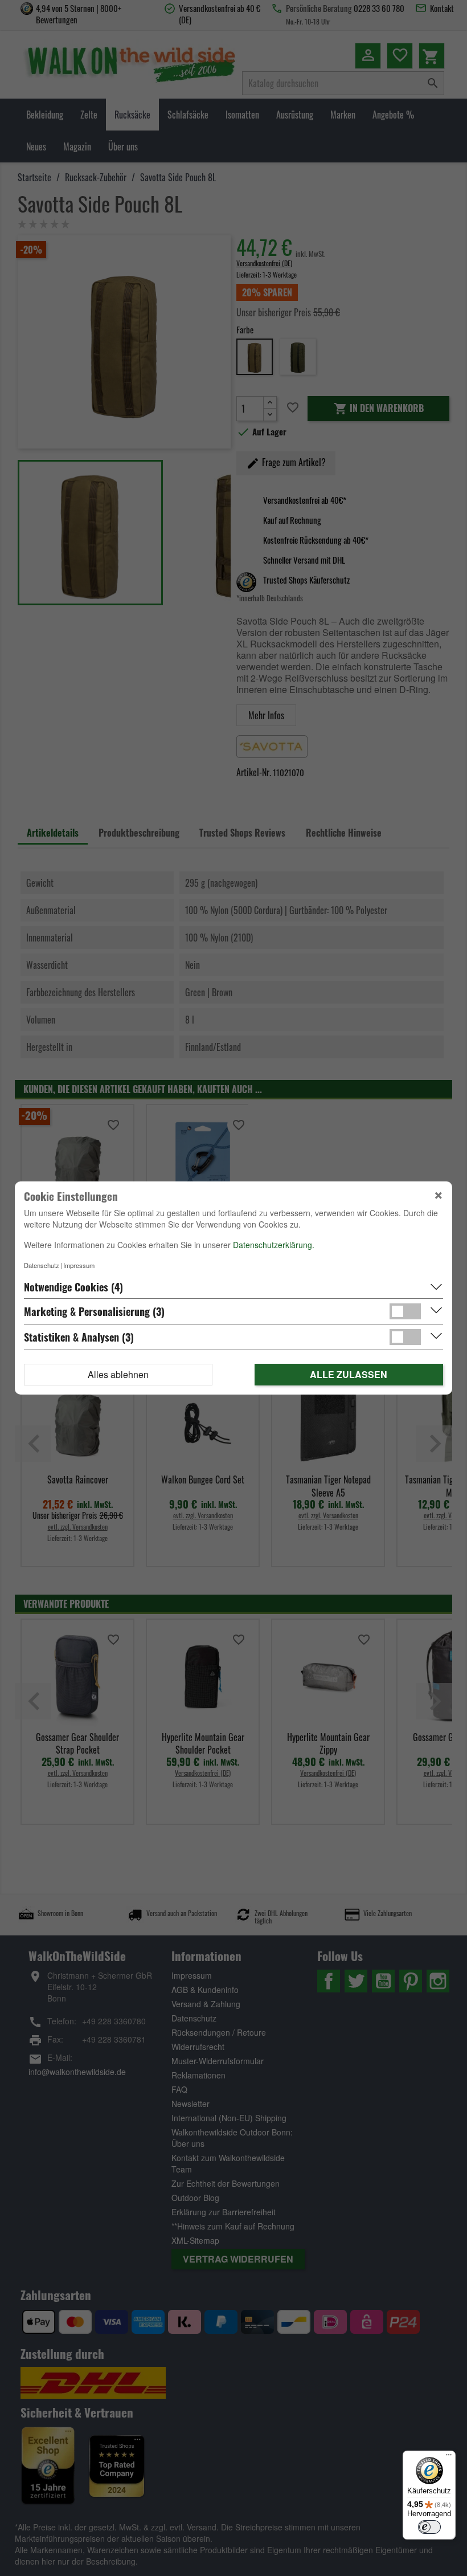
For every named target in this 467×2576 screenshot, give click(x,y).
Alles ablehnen (118, 1374)
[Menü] (449, 2457)
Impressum (79, 1265)
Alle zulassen (349, 1374)
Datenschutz (42, 1265)
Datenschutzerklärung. (274, 1245)
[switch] (429, 2527)
